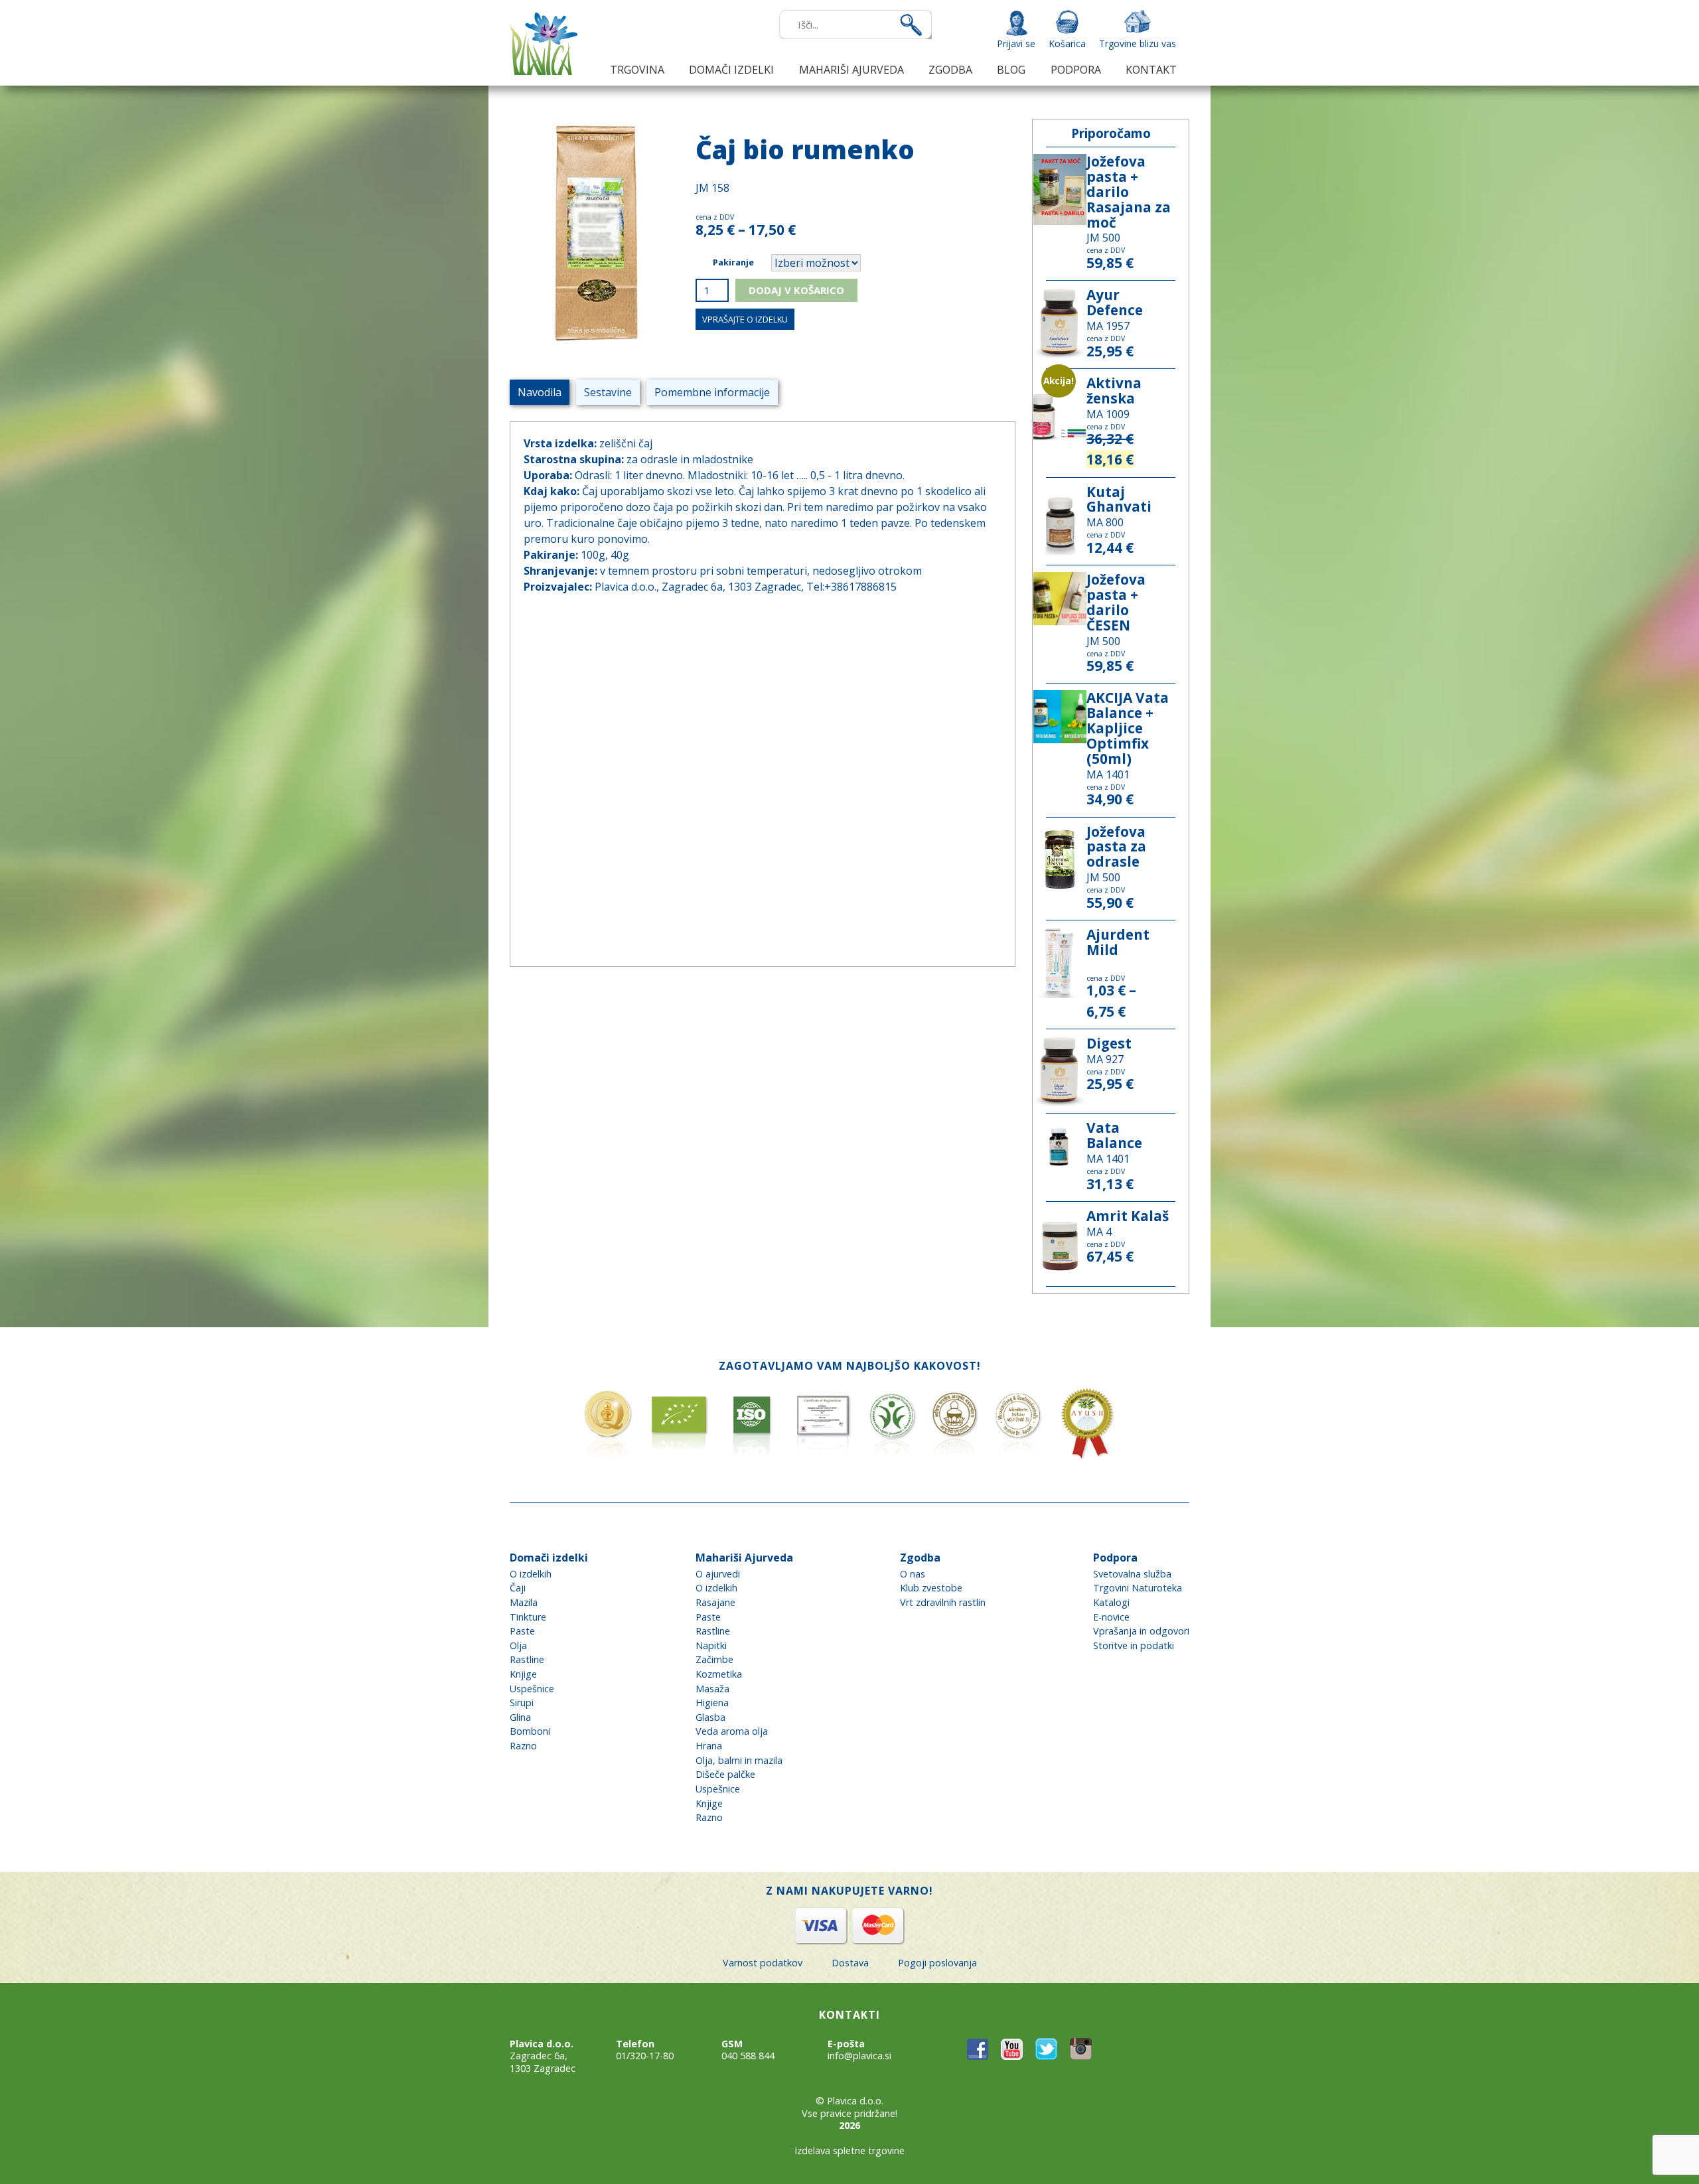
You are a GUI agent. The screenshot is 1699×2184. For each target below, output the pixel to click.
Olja (518, 1645)
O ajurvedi (718, 1574)
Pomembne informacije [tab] (712, 392)
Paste (522, 1631)
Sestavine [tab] (608, 392)
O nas (913, 1574)
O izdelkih (531, 1574)
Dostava (850, 1963)
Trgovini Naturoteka (1138, 1588)
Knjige (523, 1674)
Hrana (709, 1746)
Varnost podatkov (763, 1963)
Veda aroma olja (732, 1731)
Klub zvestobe (931, 1588)
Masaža (712, 1689)
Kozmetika (719, 1674)
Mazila (524, 1602)
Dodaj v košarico (796, 290)
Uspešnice (532, 1689)
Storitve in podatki (1134, 1645)
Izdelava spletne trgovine (849, 2150)
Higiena (712, 1703)
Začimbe (714, 1659)
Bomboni (530, 1731)
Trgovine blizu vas (1138, 43)
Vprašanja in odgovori (1141, 1631)
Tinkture (528, 1617)
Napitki (711, 1645)
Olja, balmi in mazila (739, 1760)
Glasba (710, 1717)
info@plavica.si (859, 2056)
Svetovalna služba (1132, 1574)
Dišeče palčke (725, 1774)
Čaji (518, 1588)
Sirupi (522, 1703)
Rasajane (715, 1602)
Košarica (1067, 43)
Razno (523, 1746)
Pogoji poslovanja (937, 1963)
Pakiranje (733, 262)
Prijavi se (1016, 43)
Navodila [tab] (540, 392)
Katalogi (1111, 1602)
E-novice (1111, 1617)
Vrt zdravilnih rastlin (943, 1602)
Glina (520, 1717)
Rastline (527, 1659)
